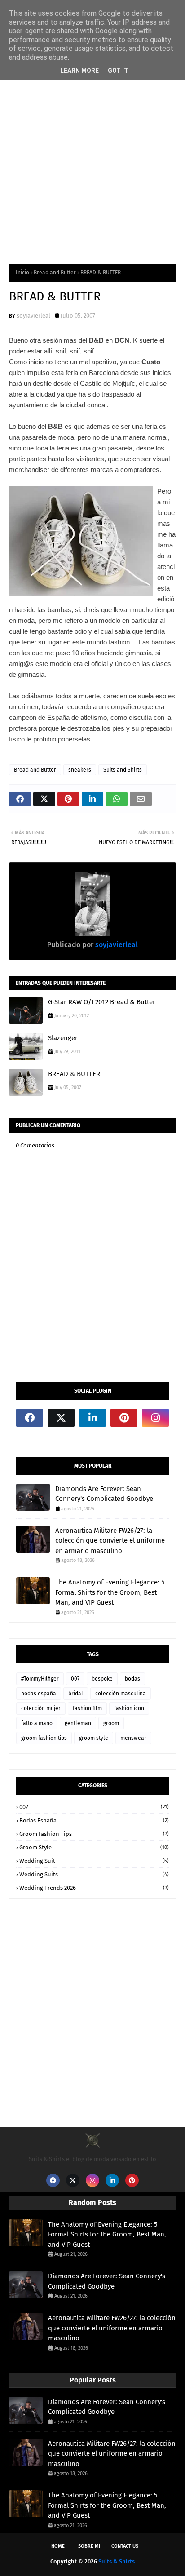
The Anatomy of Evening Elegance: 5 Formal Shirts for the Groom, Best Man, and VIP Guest (110, 1592)
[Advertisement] (92, 154)
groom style (94, 1738)
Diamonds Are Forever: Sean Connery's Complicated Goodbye (104, 1494)
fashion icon (129, 1708)
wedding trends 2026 (94, 1888)
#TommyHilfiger (40, 1679)
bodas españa (39, 1694)
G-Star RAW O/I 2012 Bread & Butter (102, 1002)
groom (111, 1723)
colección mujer (41, 1708)
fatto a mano (37, 1723)
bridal (76, 1694)
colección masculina (121, 1694)
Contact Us (125, 2546)
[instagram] (155, 1418)
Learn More (79, 71)
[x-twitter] (61, 1418)
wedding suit (94, 1861)
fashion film (87, 1708)
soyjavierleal (33, 315)
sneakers (80, 770)
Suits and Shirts (123, 770)
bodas (132, 1679)
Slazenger (63, 1038)
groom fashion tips (44, 1738)
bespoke (102, 1679)
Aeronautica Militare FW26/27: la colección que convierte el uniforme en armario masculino (110, 1541)
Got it (118, 71)
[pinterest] (124, 1418)
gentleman (78, 1723)
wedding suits (94, 1874)
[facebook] (30, 1418)
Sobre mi (89, 2546)
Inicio (22, 273)
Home (58, 2546)
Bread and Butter (55, 273)
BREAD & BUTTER (74, 1074)
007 (75, 1679)
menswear (133, 1738)
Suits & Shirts (117, 2561)
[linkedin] (92, 1418)
